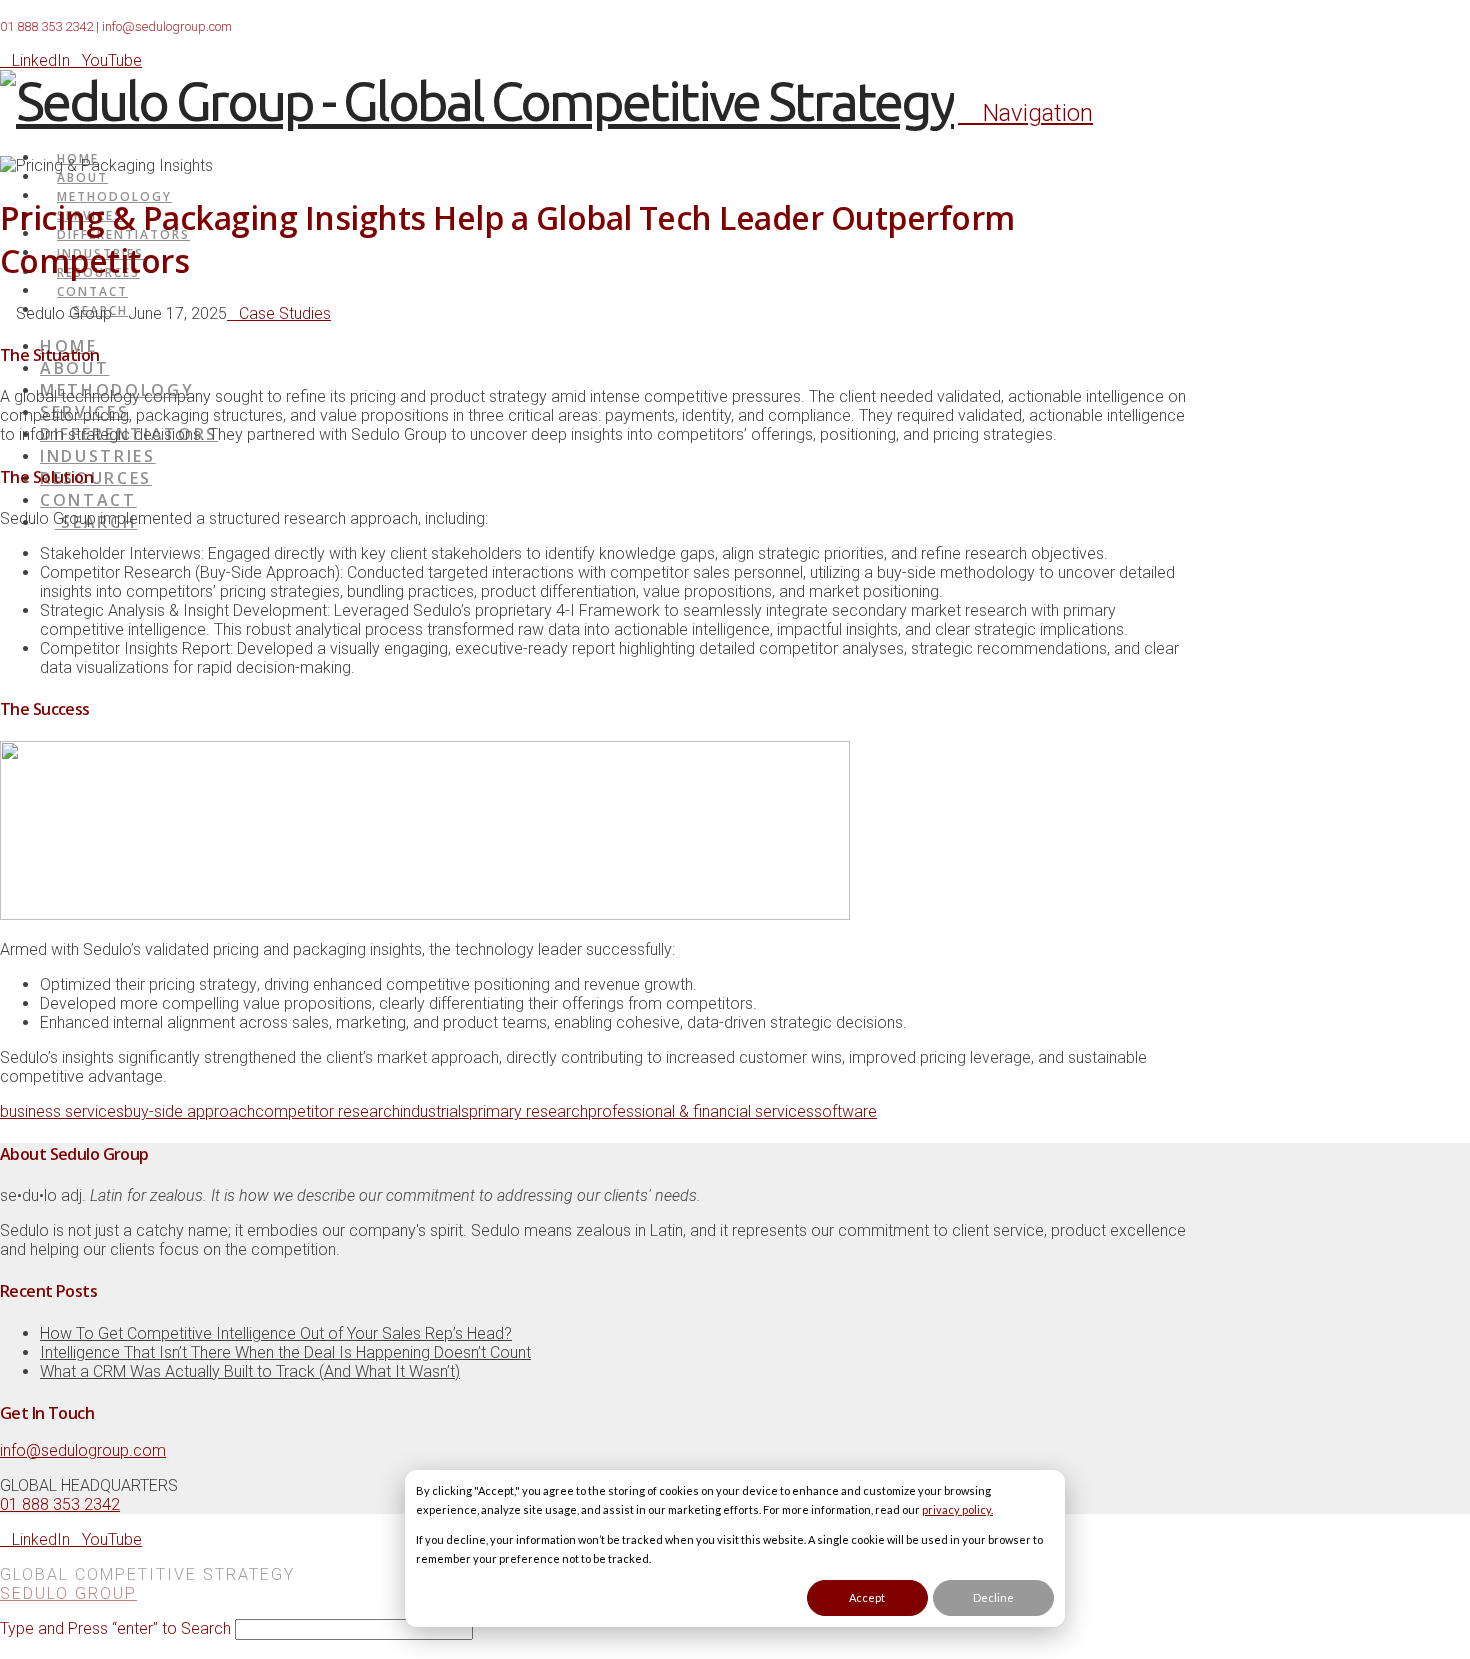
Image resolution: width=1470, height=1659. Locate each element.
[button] (1025, 113)
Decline (993, 1597)
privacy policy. (957, 1509)
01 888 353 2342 (46, 26)
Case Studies (285, 313)
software (845, 1111)
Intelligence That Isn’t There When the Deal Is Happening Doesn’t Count (285, 1352)
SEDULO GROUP (68, 1593)
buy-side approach (189, 1111)
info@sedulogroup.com (167, 26)
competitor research (327, 1111)
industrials (434, 1111)
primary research (528, 1111)
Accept (867, 1597)
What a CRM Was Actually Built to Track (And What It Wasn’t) (250, 1371)
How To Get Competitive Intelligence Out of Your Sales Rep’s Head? (276, 1333)
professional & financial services (701, 1111)
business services (62, 1111)
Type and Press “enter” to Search (115, 1628)
